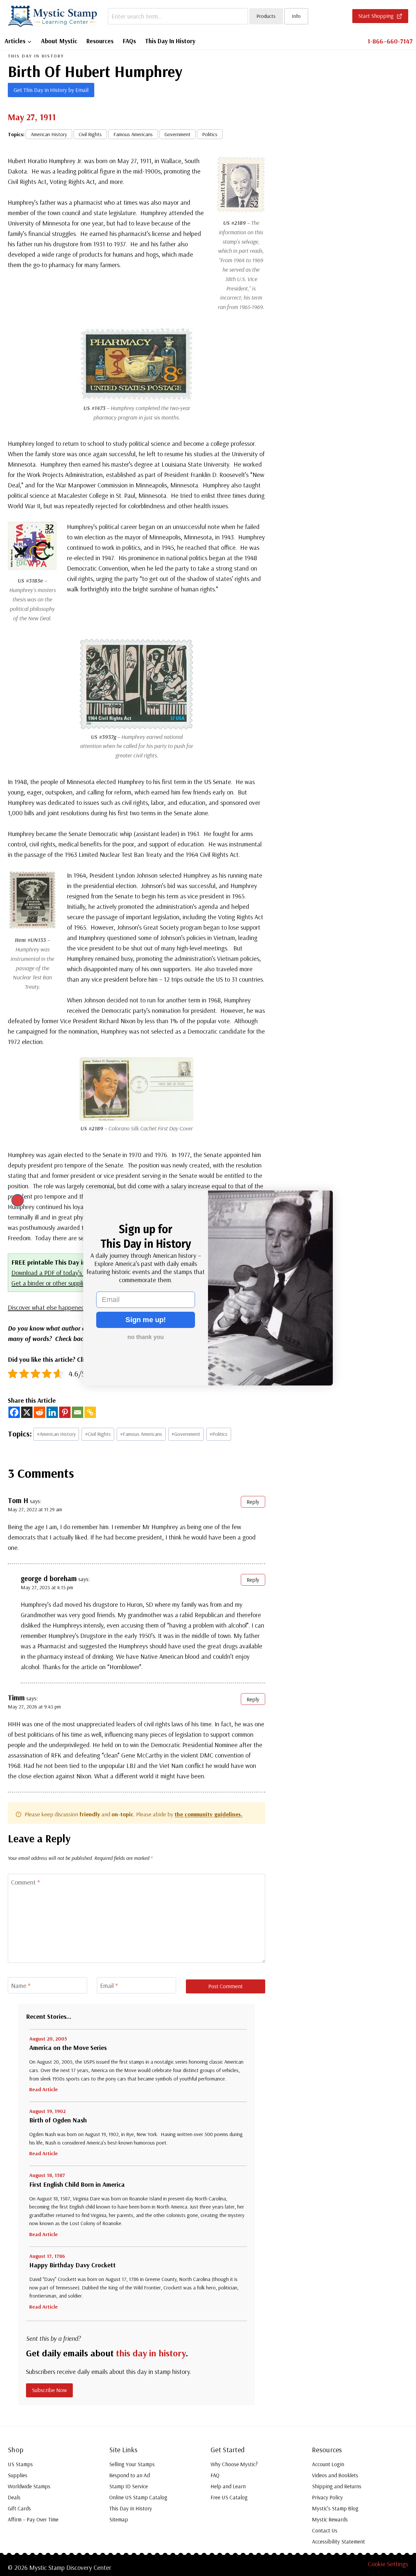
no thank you (146, 1337)
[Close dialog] (18, 1200)
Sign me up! (146, 1320)
